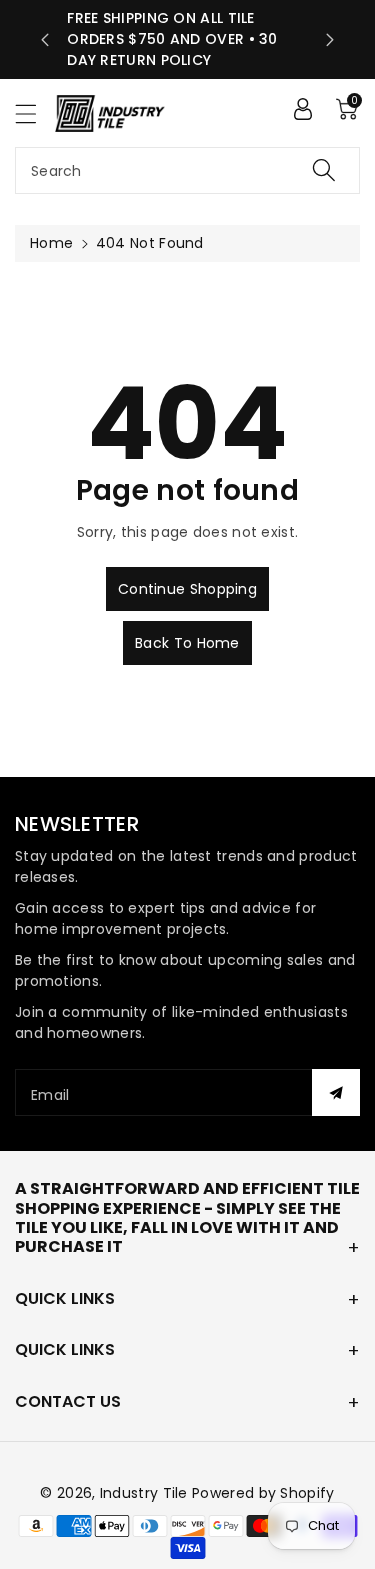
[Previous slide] (45, 40)
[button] (35, 113)
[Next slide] (330, 40)
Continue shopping (187, 589)
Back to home (187, 643)
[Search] (324, 170)
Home (51, 243)
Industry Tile (144, 1493)
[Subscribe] (336, 1092)
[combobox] (187, 170)
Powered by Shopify (263, 1493)
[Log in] (303, 109)
